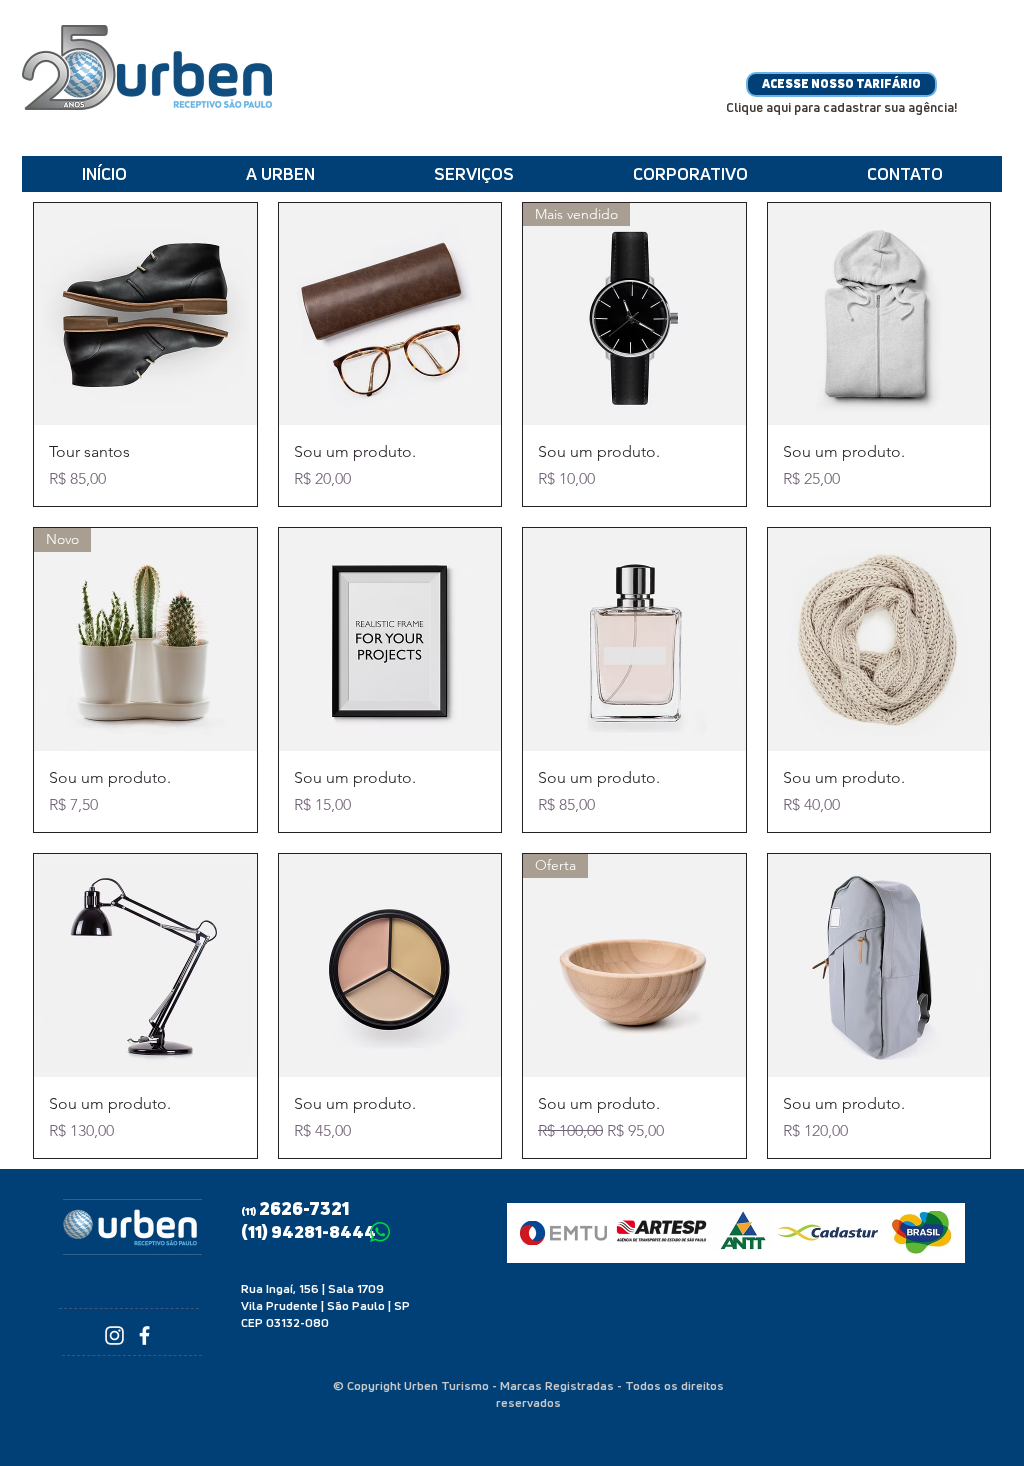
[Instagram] (114, 1335)
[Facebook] (144, 1335)
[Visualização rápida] (145, 314)
